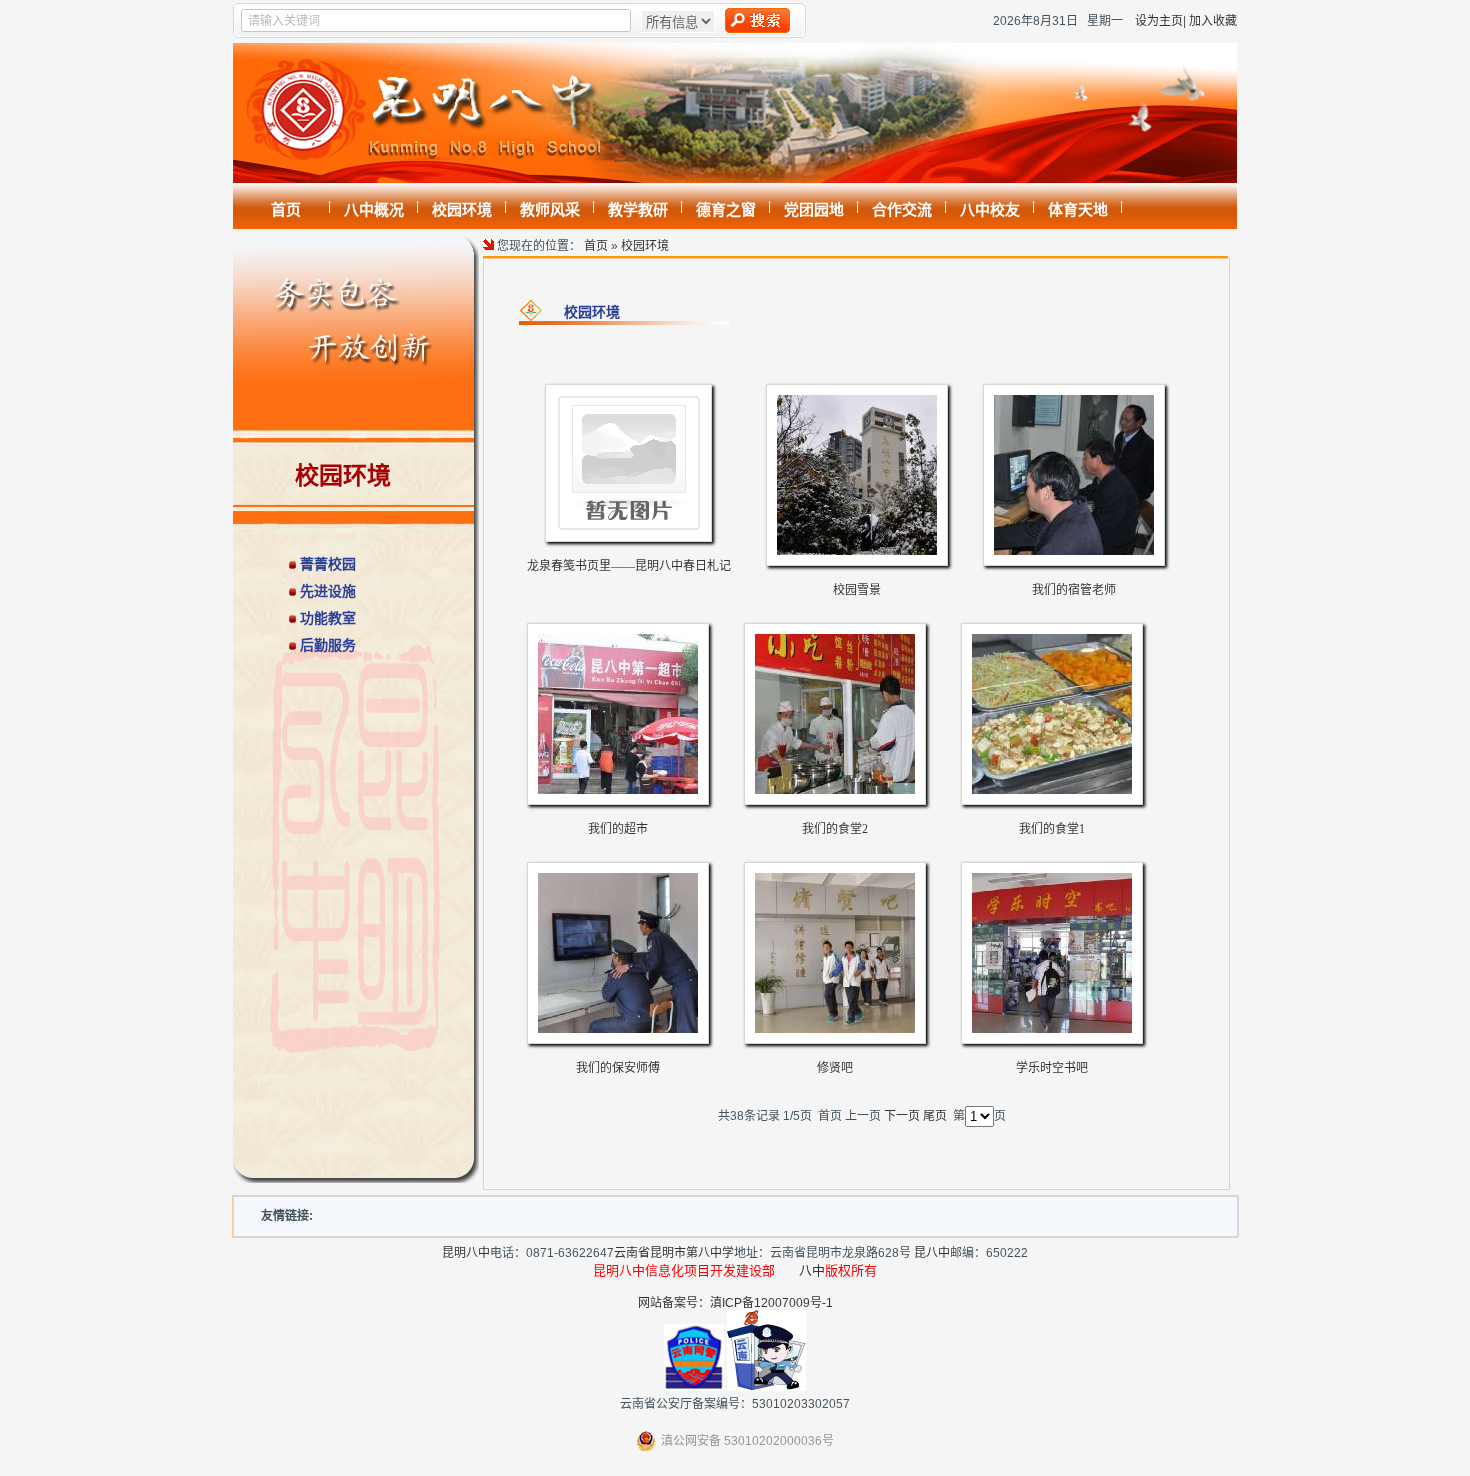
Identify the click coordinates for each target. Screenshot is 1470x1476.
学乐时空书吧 (1052, 1068)
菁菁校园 (328, 564)
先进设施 (328, 591)
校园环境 (645, 246)
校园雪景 (857, 590)
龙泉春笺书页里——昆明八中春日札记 (629, 566)
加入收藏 (1213, 21)
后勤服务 (328, 645)
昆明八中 (466, 1253)
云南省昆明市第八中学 (674, 1253)
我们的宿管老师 (1074, 590)
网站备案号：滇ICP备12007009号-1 (735, 1303)
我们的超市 (618, 829)
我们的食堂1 (1052, 829)
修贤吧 (835, 1068)
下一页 (902, 1116)
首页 (596, 246)
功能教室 (328, 618)
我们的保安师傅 (618, 1068)
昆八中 (932, 1253)
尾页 (935, 1116)
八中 (812, 1270)
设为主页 (1159, 21)
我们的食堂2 (835, 829)
